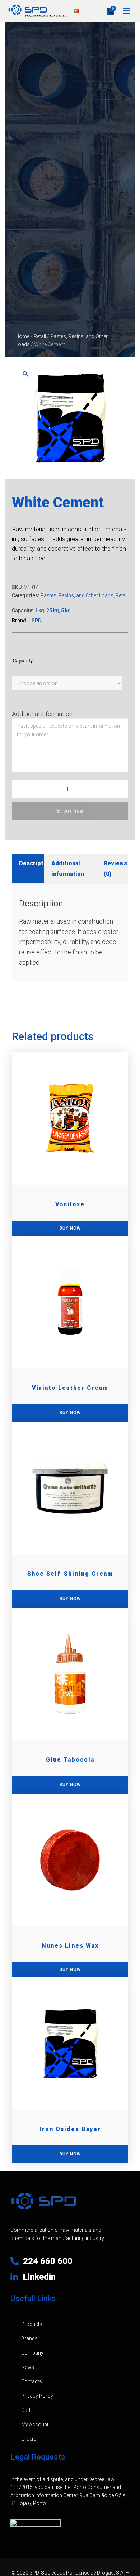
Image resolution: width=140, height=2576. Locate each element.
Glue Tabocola (70, 1760)
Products (32, 2324)
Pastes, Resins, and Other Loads (77, 595)
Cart (26, 2410)
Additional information (42, 714)
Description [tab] (36, 863)
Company (32, 2353)
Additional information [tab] (68, 869)
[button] (127, 11)
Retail (40, 336)
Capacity (23, 661)
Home (22, 336)
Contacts (32, 2381)
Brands (29, 2338)
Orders (29, 2439)
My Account (35, 2424)
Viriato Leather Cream (70, 1388)
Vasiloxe (70, 1204)
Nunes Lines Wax (70, 1946)
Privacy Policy (37, 2396)
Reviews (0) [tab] (115, 869)
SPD (36, 621)
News (28, 2367)
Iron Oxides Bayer (70, 2129)
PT (83, 11)
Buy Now (73, 811)
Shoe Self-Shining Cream (70, 1574)
